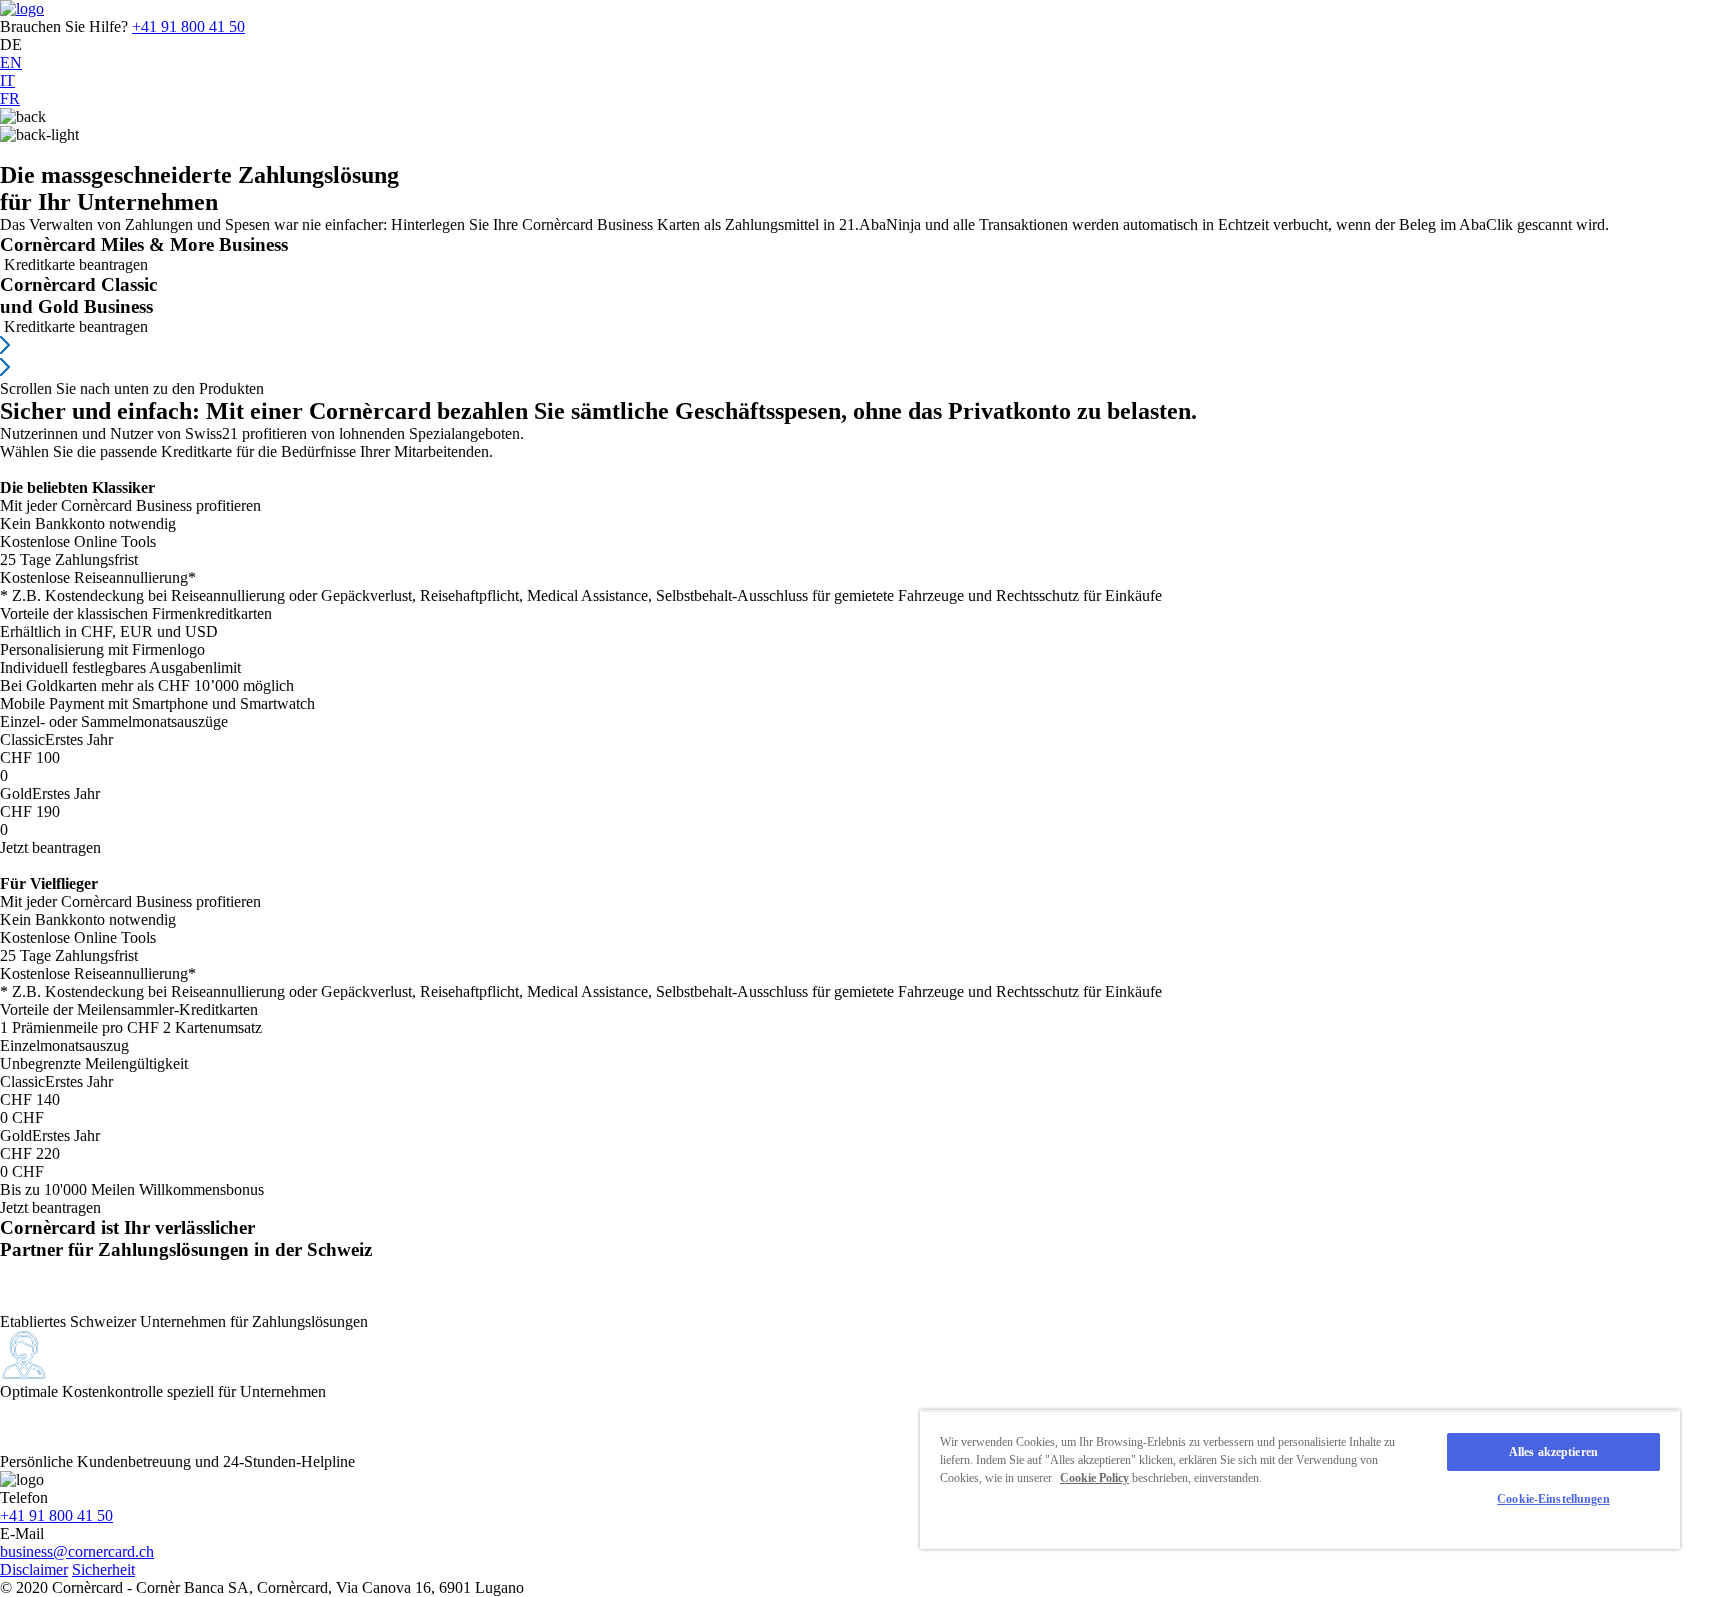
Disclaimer (34, 1569)
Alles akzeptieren (1553, 1452)
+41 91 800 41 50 (188, 26)
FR (10, 98)
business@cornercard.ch (77, 1551)
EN (11, 62)
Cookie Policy (1094, 1478)
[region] (1300, 1479)
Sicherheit (103, 1569)
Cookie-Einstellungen (1553, 1499)
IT (7, 80)
